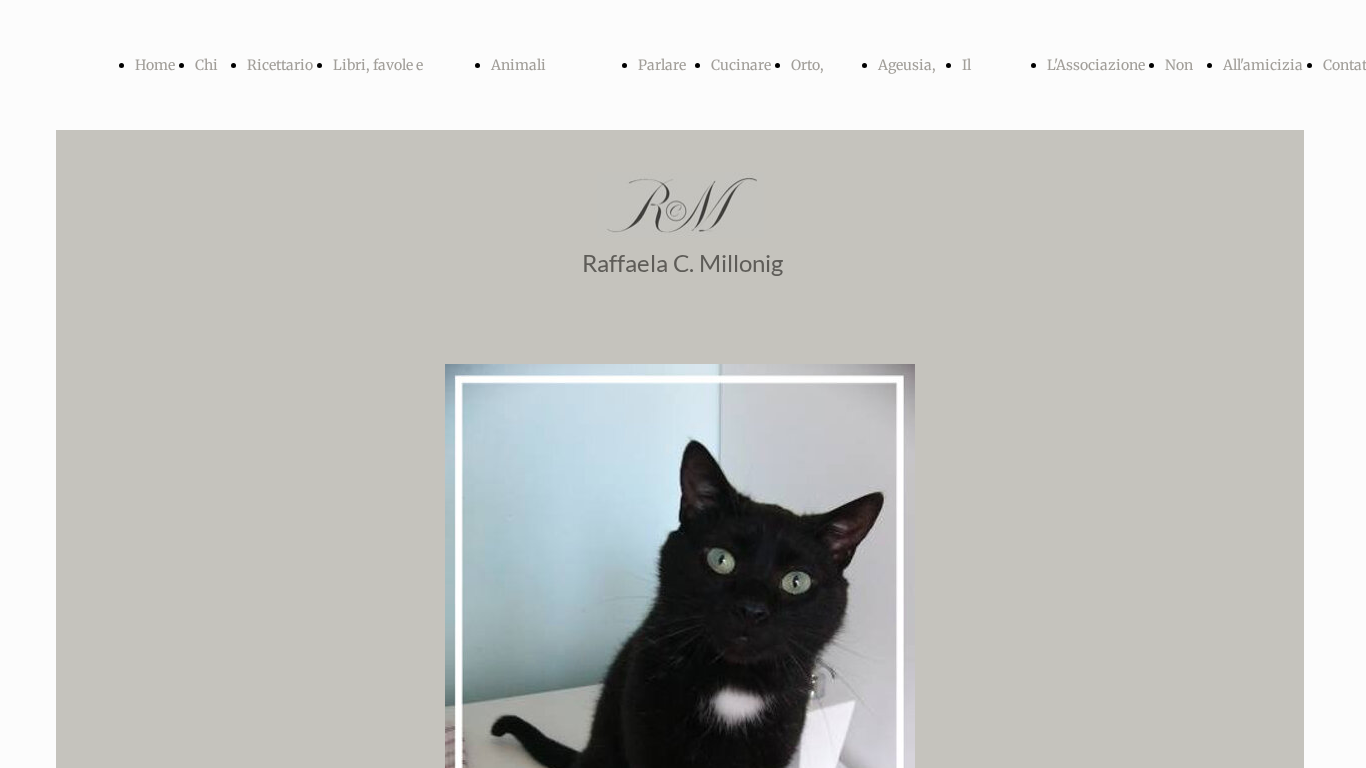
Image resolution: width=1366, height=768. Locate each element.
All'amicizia (1263, 65)
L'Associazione (1096, 65)
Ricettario (280, 65)
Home (155, 65)
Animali (518, 65)
